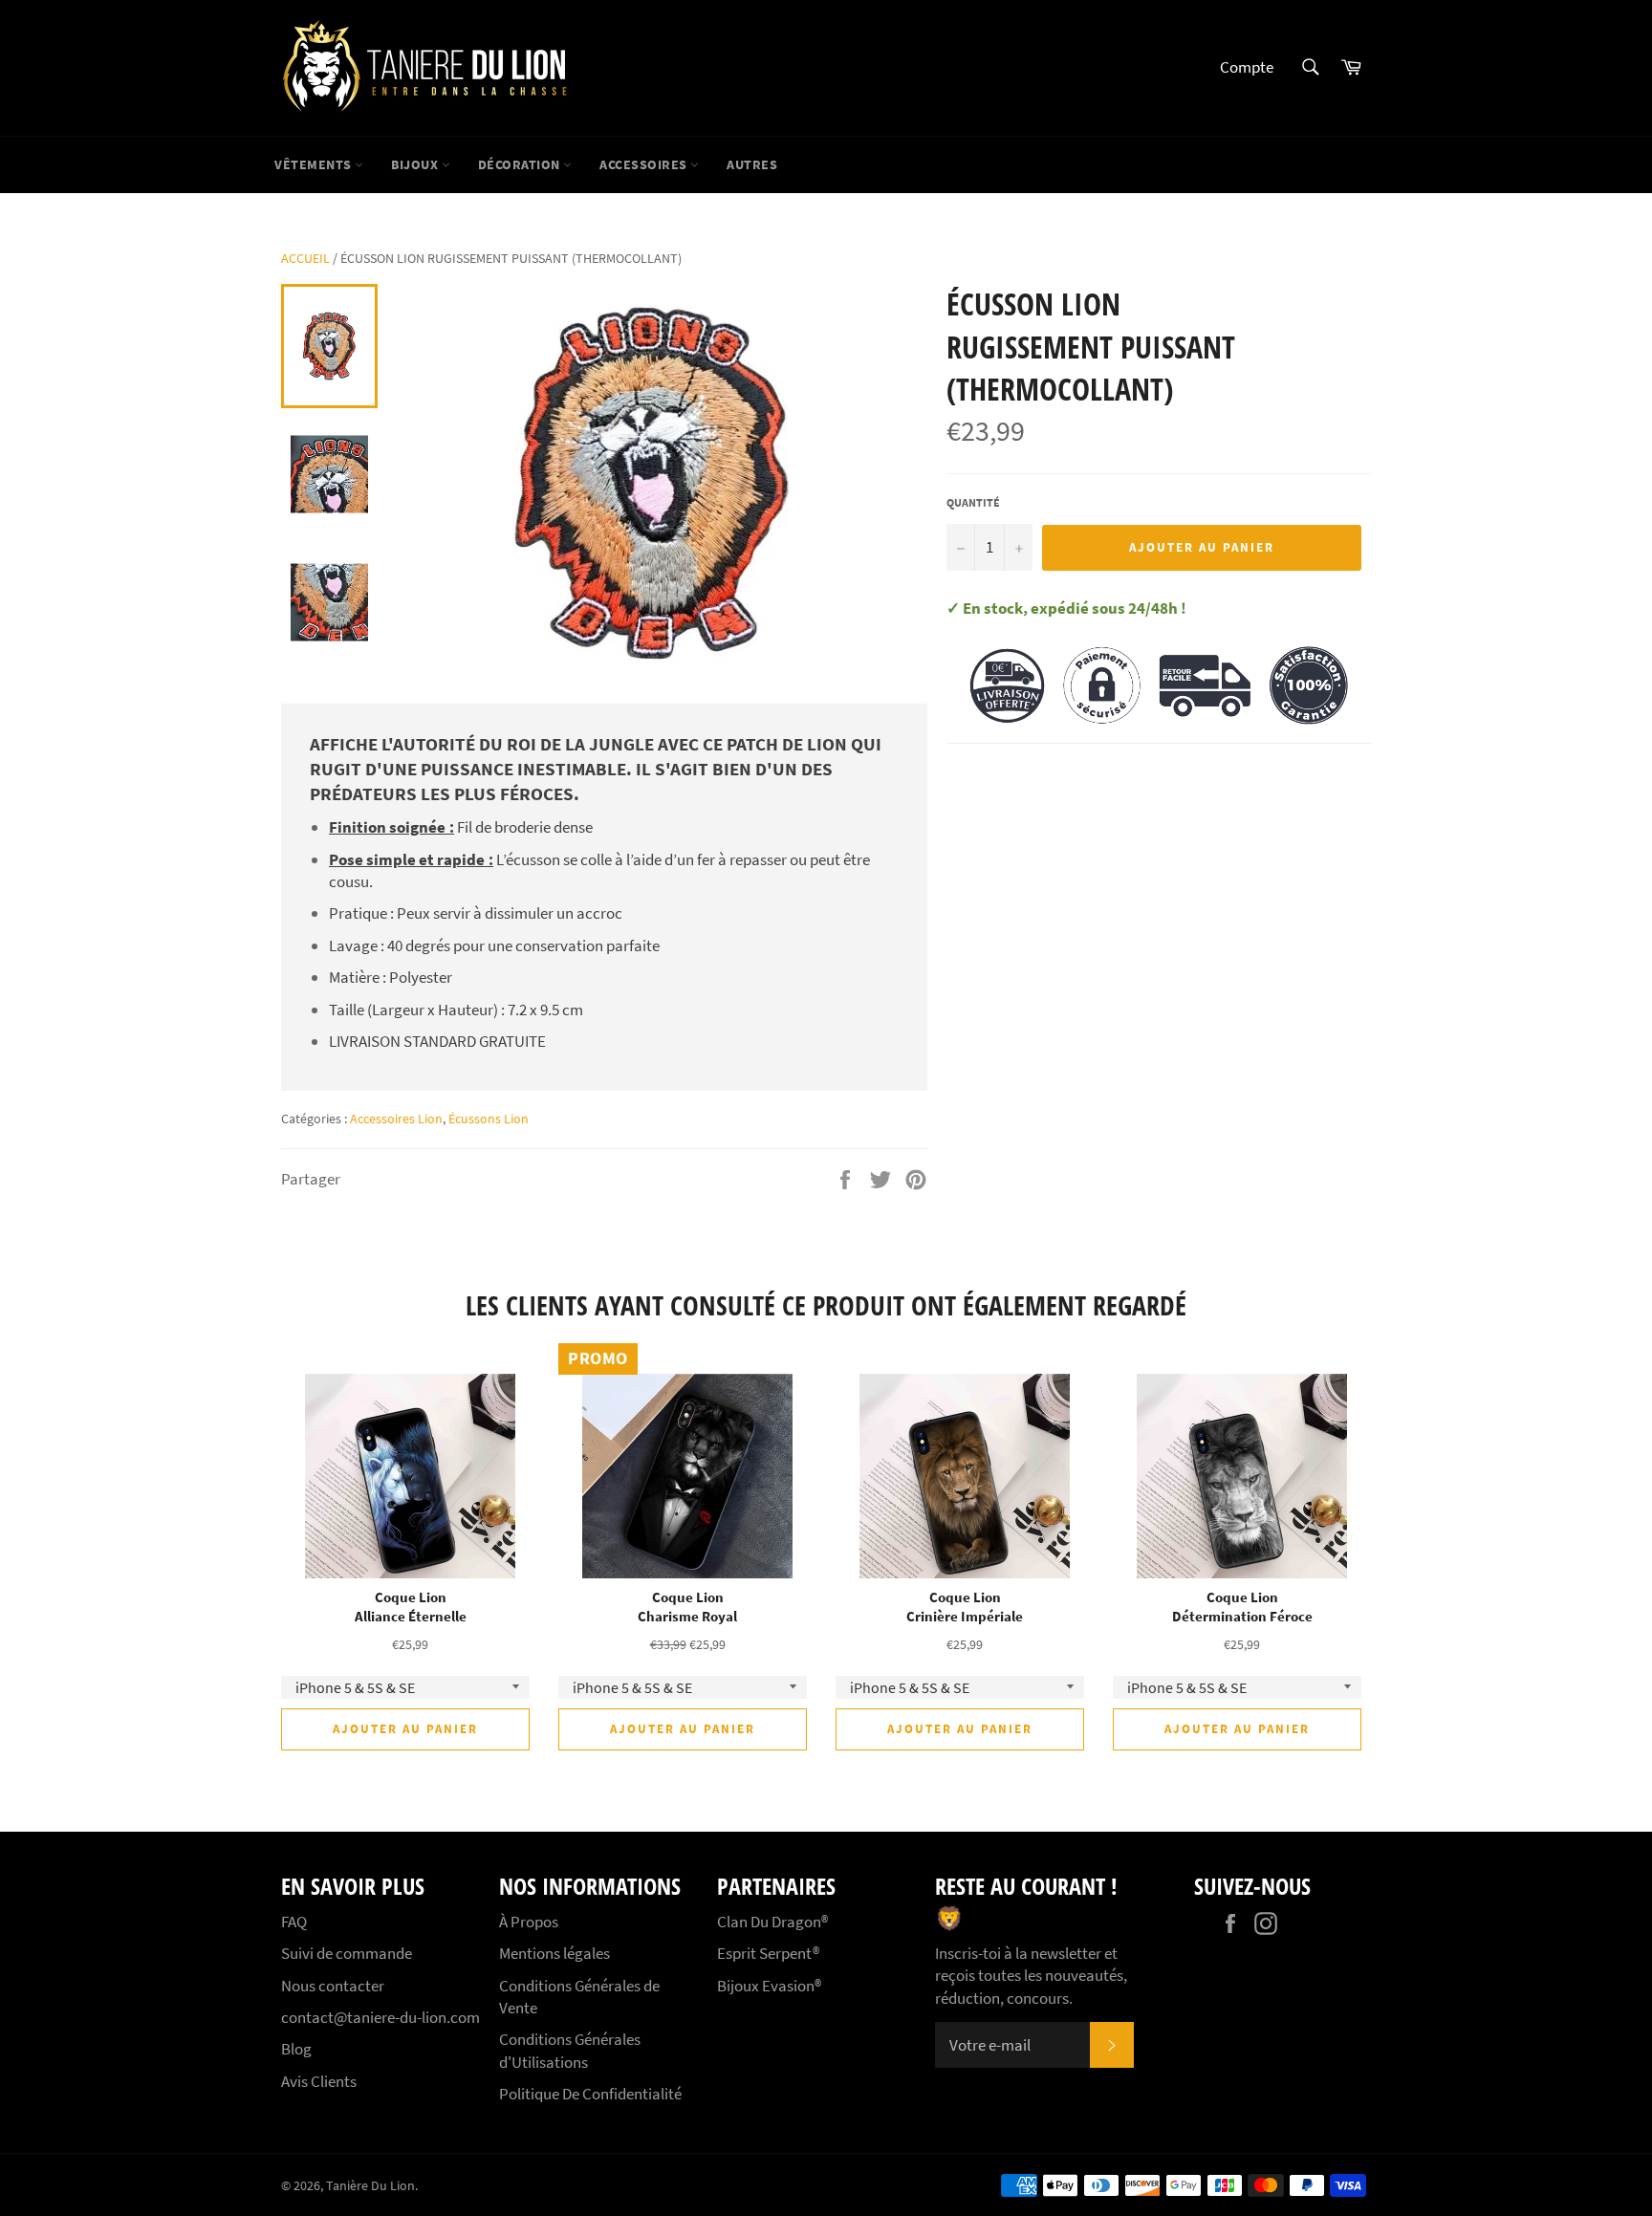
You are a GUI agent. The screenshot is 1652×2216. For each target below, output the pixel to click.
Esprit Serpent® (768, 1953)
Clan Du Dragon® (772, 1922)
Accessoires (645, 164)
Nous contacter (333, 1986)
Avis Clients (319, 2081)
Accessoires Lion (396, 1119)
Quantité (973, 502)
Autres (752, 164)
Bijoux (416, 164)
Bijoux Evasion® (769, 1986)
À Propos (529, 1922)
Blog (296, 2049)
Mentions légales (554, 1953)
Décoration (521, 164)
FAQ (294, 1922)
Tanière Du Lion (370, 2186)
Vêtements (315, 164)
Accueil (305, 258)
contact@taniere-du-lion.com (380, 2017)
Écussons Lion (489, 1119)
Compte (1247, 67)
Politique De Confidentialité (590, 2094)
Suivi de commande (347, 1953)
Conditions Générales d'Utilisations (570, 2050)
